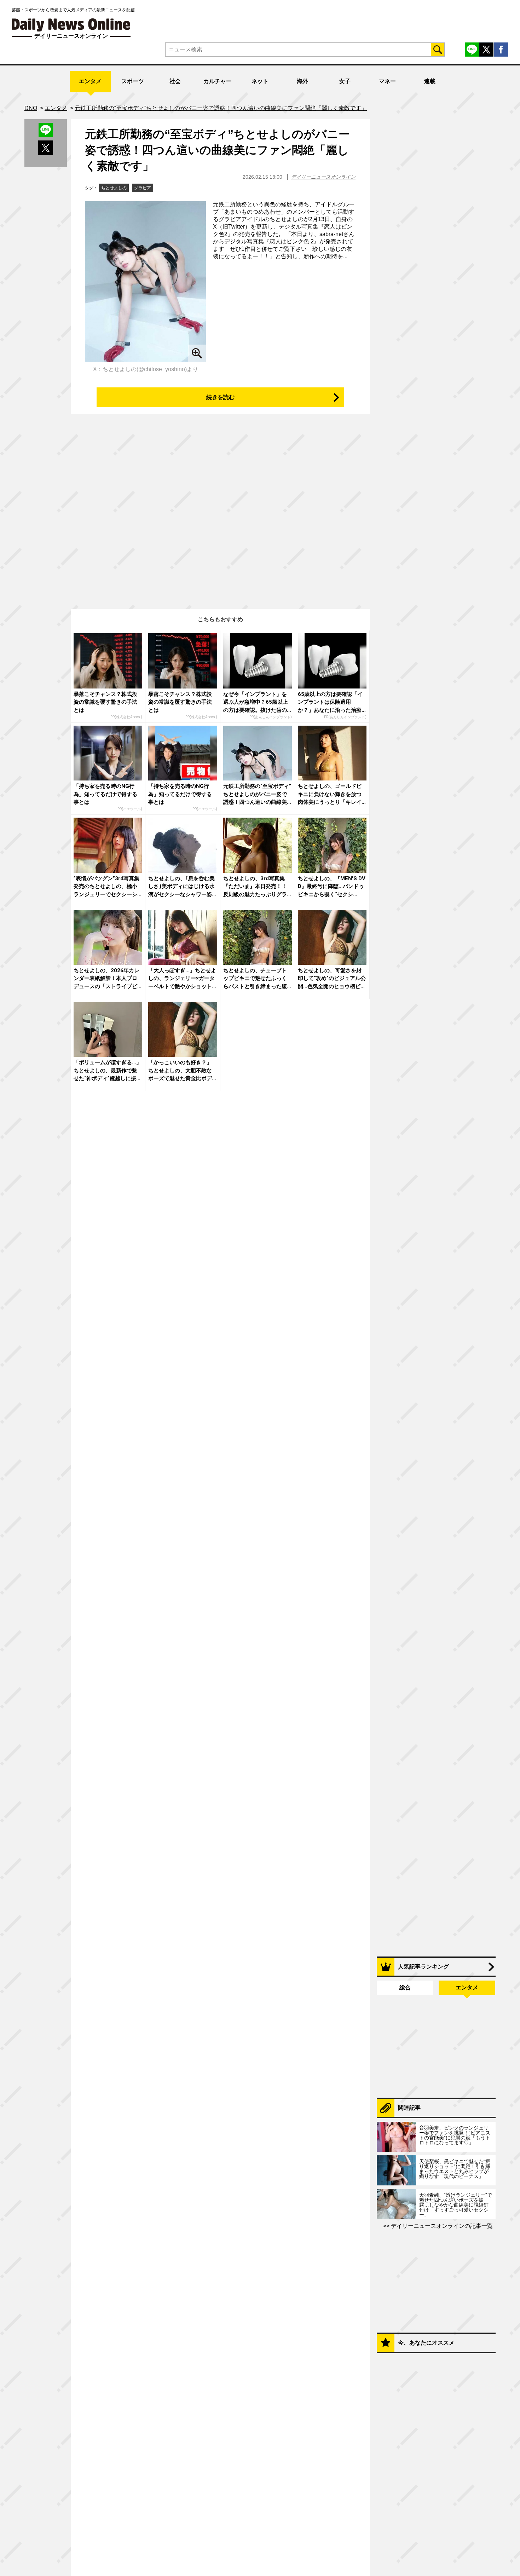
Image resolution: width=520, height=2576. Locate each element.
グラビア (143, 188)
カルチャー (218, 81)
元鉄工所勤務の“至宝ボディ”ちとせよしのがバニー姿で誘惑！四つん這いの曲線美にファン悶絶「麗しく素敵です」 (217, 150)
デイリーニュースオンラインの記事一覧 (441, 2226)
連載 (430, 81)
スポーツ (133, 81)
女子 (345, 81)
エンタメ (90, 81)
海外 (302, 81)
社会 (175, 81)
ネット (260, 81)
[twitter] (486, 50)
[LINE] (472, 50)
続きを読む (220, 397)
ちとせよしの (114, 188)
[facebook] (501, 50)
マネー (387, 81)
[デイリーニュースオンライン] (71, 25)
